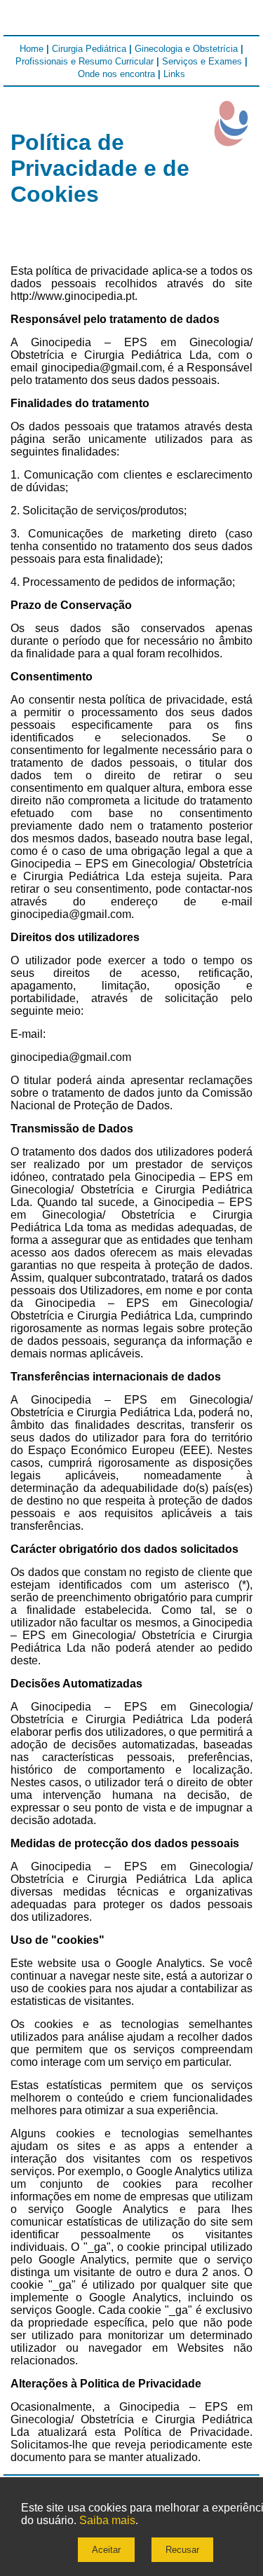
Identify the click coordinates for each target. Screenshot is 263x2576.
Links (174, 74)
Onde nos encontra (116, 74)
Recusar (182, 2550)
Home (32, 49)
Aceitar (106, 2550)
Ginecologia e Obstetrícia (186, 49)
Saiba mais (107, 2520)
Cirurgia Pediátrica (89, 49)
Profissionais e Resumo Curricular (85, 61)
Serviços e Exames (202, 61)
